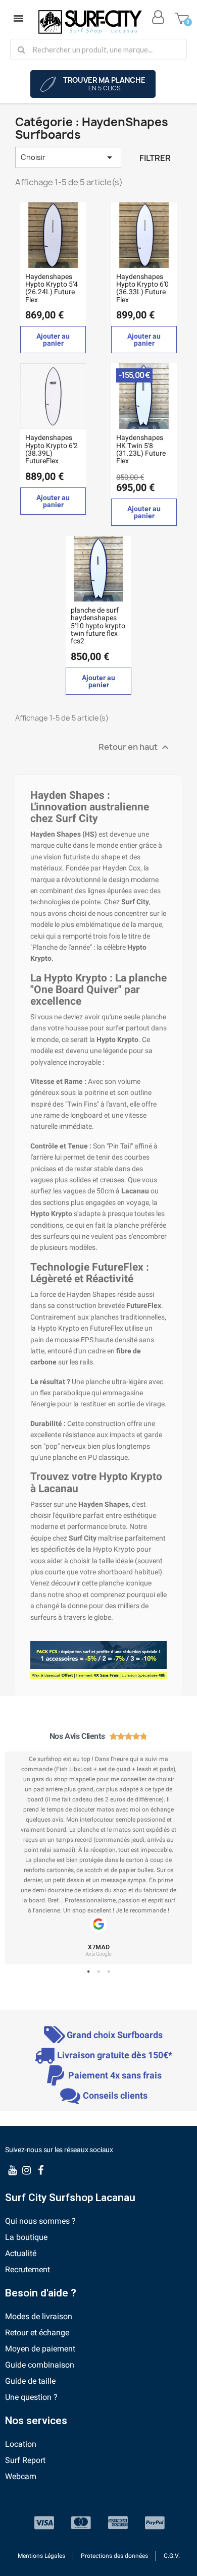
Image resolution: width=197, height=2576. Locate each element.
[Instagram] (26, 2170)
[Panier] (182, 17)
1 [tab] (88, 1972)
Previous (20, 1858)
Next (177, 1858)
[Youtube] (12, 2170)
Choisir (68, 157)
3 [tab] (109, 1972)
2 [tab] (98, 1972)
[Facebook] (40, 2170)
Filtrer (155, 158)
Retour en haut (135, 747)
